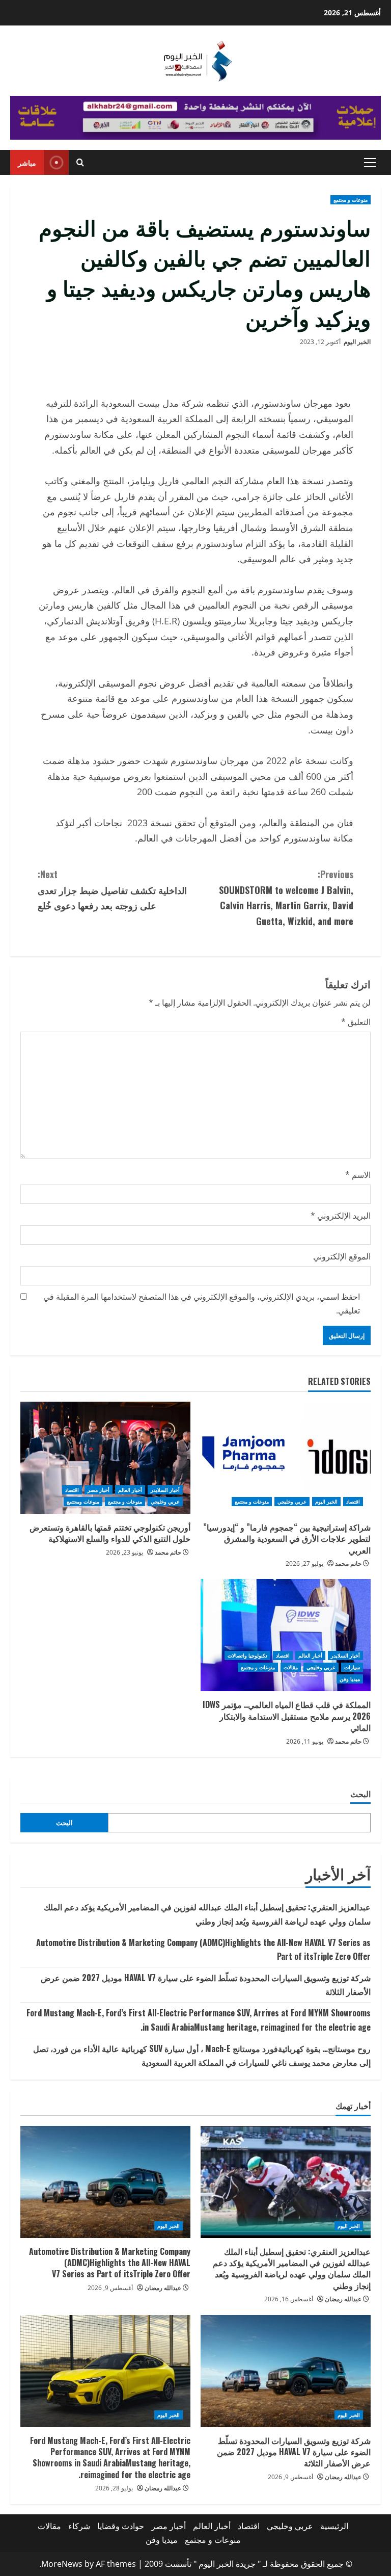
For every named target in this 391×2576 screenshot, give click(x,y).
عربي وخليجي (292, 1502)
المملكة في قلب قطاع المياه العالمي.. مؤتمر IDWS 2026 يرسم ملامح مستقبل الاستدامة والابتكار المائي (287, 1716)
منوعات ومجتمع (83, 1502)
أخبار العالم (130, 1490)
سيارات (352, 1667)
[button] (370, 163)
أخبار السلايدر (165, 1490)
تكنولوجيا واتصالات (247, 1655)
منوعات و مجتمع (351, 200)
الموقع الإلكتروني (342, 1256)
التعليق (356, 1022)
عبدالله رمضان (343, 2299)
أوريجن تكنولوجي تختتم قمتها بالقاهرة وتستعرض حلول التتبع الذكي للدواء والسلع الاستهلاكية (110, 1533)
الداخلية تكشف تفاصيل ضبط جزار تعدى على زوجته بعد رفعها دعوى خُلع (112, 890)
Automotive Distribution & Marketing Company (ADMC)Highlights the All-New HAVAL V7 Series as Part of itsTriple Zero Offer (110, 2263)
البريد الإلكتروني (341, 1216)
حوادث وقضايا (121, 2526)
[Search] (80, 162)
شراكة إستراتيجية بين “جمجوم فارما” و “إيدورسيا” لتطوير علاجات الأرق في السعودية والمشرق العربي (287, 1539)
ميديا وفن (350, 1679)
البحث (360, 1794)
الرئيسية (334, 2526)
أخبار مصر (99, 1490)
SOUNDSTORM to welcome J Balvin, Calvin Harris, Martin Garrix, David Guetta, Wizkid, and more (286, 898)
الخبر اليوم (357, 342)
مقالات (291, 1667)
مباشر (27, 162)
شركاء (79, 2526)
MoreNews (62, 2564)
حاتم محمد (348, 1563)
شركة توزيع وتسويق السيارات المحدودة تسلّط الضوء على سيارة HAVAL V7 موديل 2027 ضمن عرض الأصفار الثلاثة (294, 2452)
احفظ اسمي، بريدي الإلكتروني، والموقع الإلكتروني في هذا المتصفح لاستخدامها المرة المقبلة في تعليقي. (202, 1304)
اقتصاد (353, 1502)
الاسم (358, 1175)
